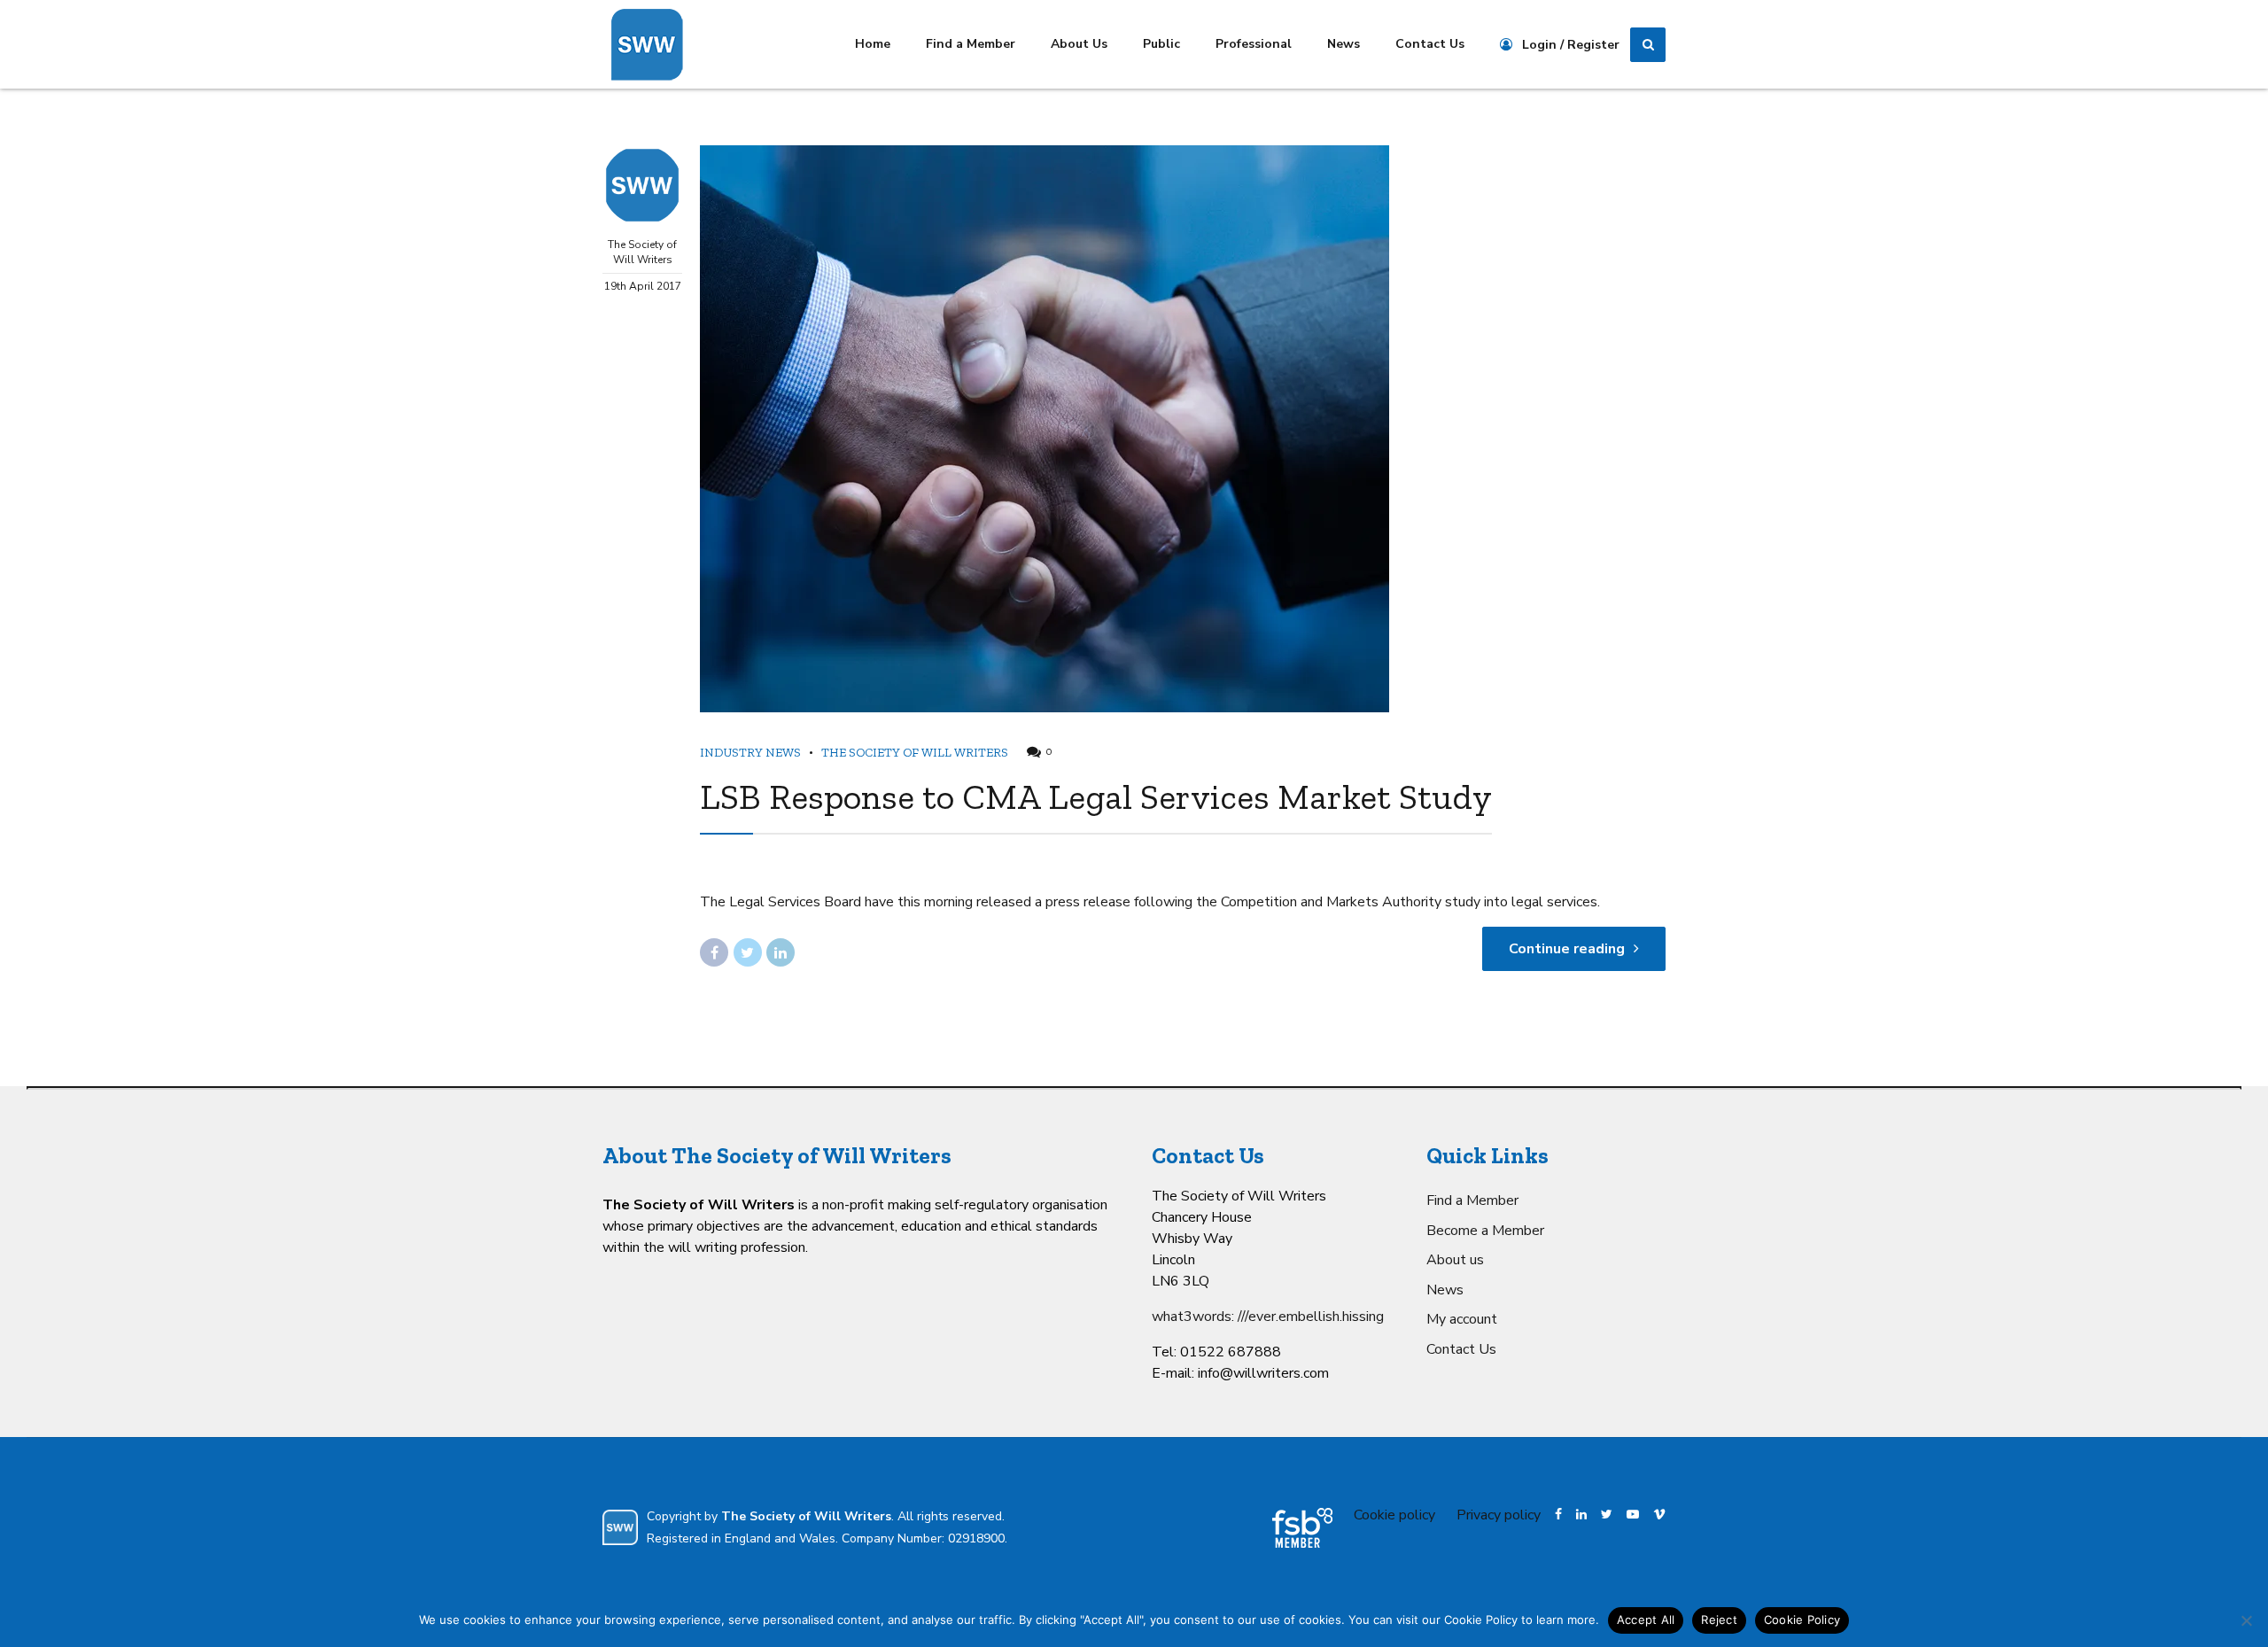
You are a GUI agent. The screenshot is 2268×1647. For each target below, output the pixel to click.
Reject (1719, 1620)
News (1344, 44)
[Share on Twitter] (748, 952)
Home (873, 44)
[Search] (1648, 45)
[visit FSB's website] (1302, 1528)
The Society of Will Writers (642, 252)
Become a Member (1485, 1231)
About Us (1079, 44)
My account (1462, 1319)
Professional (1254, 44)
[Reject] (2246, 1620)
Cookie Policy (1802, 1620)
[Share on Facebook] (714, 952)
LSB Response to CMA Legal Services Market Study (1096, 796)
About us (1455, 1260)
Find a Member (971, 44)
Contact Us (1430, 44)
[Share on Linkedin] (781, 952)
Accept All (1646, 1620)
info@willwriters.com (1263, 1373)
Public (1161, 44)
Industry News (750, 753)
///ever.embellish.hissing (1311, 1317)
